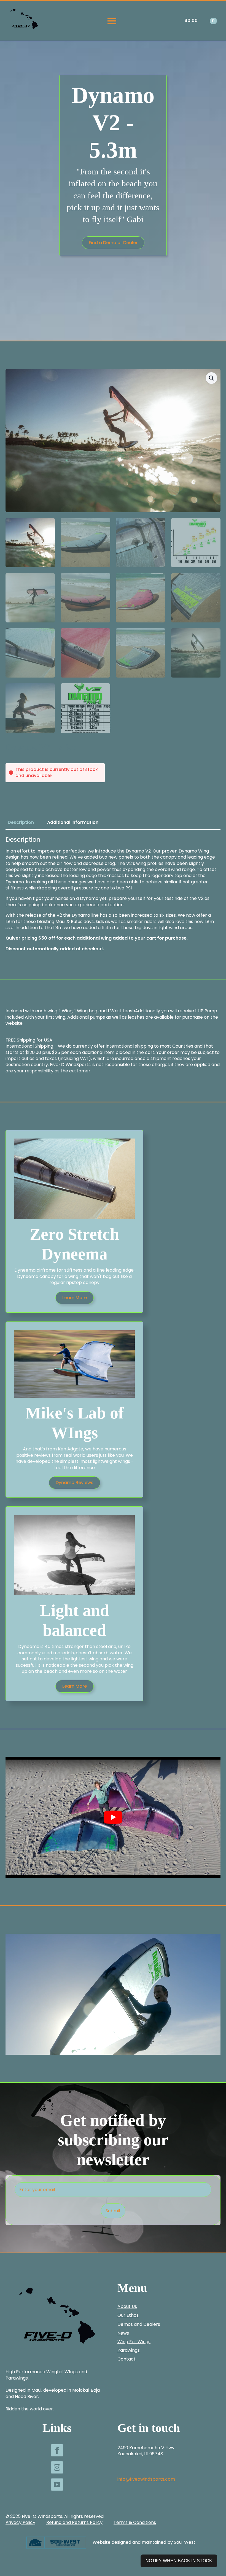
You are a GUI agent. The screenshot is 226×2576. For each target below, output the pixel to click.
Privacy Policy (20, 2523)
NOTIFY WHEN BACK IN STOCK (179, 2561)
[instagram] (57, 2467)
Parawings (129, 2350)
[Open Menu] (112, 21)
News (123, 2333)
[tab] (21, 822)
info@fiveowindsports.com (146, 2479)
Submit (113, 2211)
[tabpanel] (113, 894)
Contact (127, 2359)
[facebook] (57, 2450)
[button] (211, 378)
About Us (127, 2307)
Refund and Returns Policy (74, 2523)
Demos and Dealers (139, 2324)
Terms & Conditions (135, 2523)
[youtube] (57, 2485)
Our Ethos (128, 2315)
